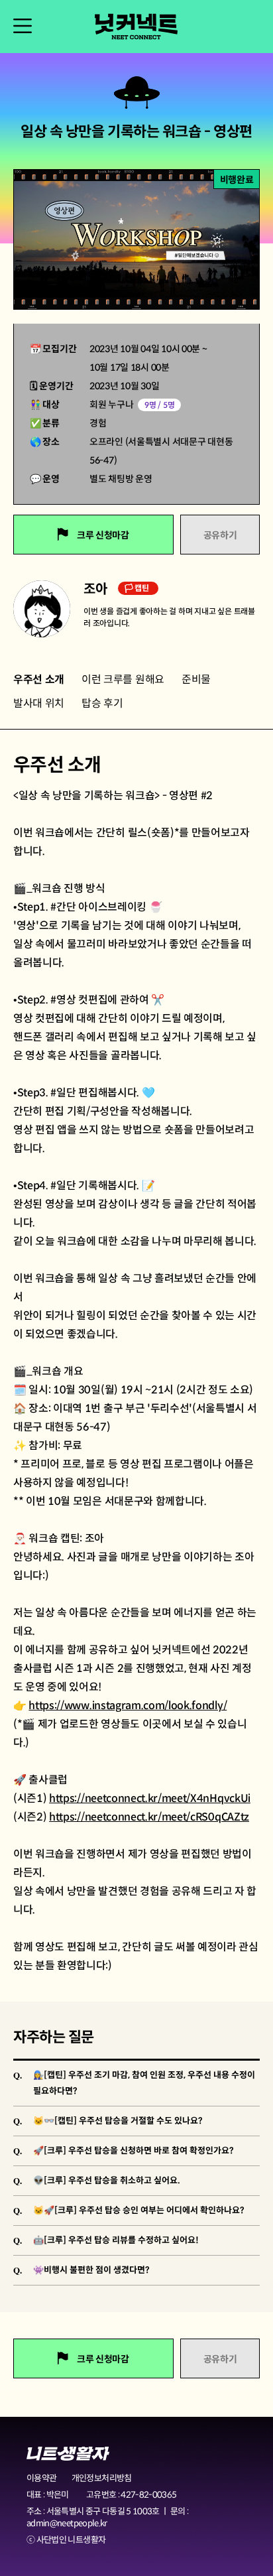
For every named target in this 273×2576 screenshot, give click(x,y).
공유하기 (220, 535)
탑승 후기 (102, 703)
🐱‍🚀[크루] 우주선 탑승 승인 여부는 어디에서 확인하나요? (139, 2210)
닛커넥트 (136, 27)
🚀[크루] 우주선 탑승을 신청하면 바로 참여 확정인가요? (134, 2151)
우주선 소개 (39, 679)
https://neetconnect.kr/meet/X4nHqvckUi (150, 1798)
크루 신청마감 (102, 535)
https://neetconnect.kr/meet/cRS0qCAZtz (149, 1817)
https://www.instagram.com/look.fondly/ (128, 1706)
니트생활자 (68, 2454)
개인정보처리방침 (102, 2478)
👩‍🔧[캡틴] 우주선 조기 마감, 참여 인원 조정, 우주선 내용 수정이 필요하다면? (144, 2083)
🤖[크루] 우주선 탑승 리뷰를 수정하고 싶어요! (116, 2240)
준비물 (196, 679)
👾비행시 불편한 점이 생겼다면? (91, 2270)
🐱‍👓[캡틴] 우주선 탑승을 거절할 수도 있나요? (118, 2121)
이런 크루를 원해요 (123, 679)
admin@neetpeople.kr (67, 2523)
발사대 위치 (39, 703)
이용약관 (41, 2478)
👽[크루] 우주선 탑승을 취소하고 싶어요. (107, 2180)
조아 (97, 589)
